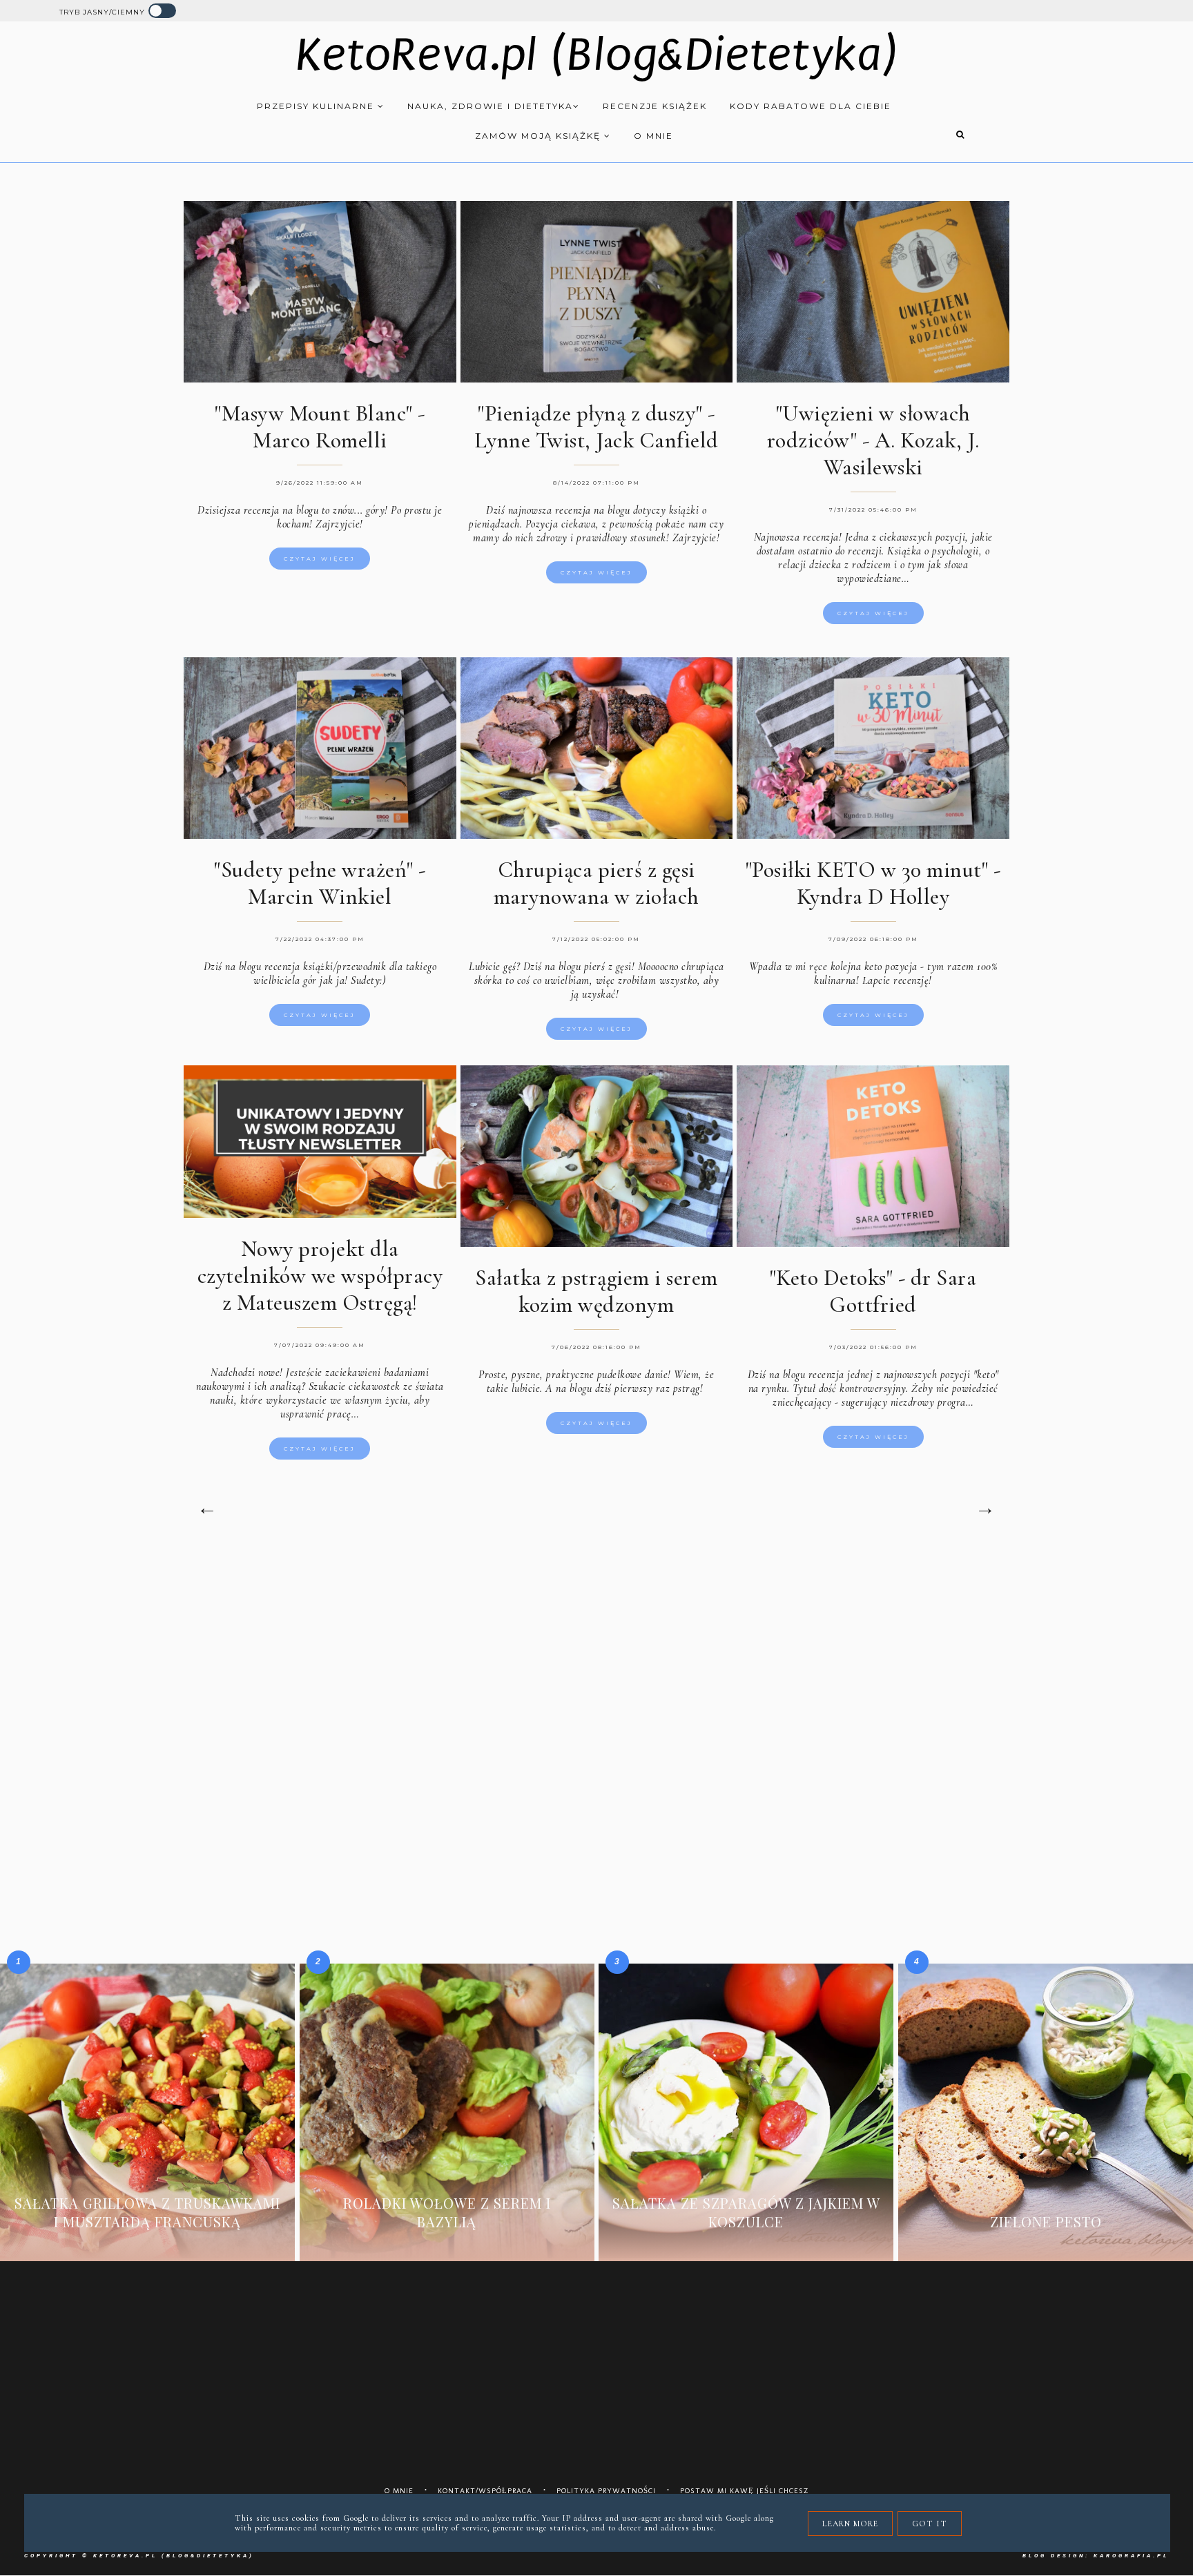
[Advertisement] (596, 1668)
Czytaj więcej (320, 559)
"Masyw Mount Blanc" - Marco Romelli (320, 427)
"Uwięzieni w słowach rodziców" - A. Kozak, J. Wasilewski (873, 440)
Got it (930, 2524)
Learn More (850, 2524)
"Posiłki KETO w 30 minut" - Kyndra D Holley (873, 883)
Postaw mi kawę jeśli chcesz (745, 2491)
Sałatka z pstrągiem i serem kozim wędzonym (596, 1291)
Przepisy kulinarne (317, 106)
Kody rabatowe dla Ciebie (811, 106)
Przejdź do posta (147, 2243)
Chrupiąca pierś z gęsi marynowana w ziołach (596, 883)
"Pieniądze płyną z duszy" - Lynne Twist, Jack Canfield (596, 427)
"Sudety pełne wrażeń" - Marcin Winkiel (320, 883)
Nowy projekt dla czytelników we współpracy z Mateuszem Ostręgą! (320, 1276)
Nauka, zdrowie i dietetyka (490, 106)
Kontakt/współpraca (485, 2491)
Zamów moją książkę (540, 136)
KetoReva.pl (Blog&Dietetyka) (597, 55)
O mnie (653, 136)
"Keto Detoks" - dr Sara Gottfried (873, 1291)
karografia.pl (1131, 2556)
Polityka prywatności (606, 2491)
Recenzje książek (655, 106)
